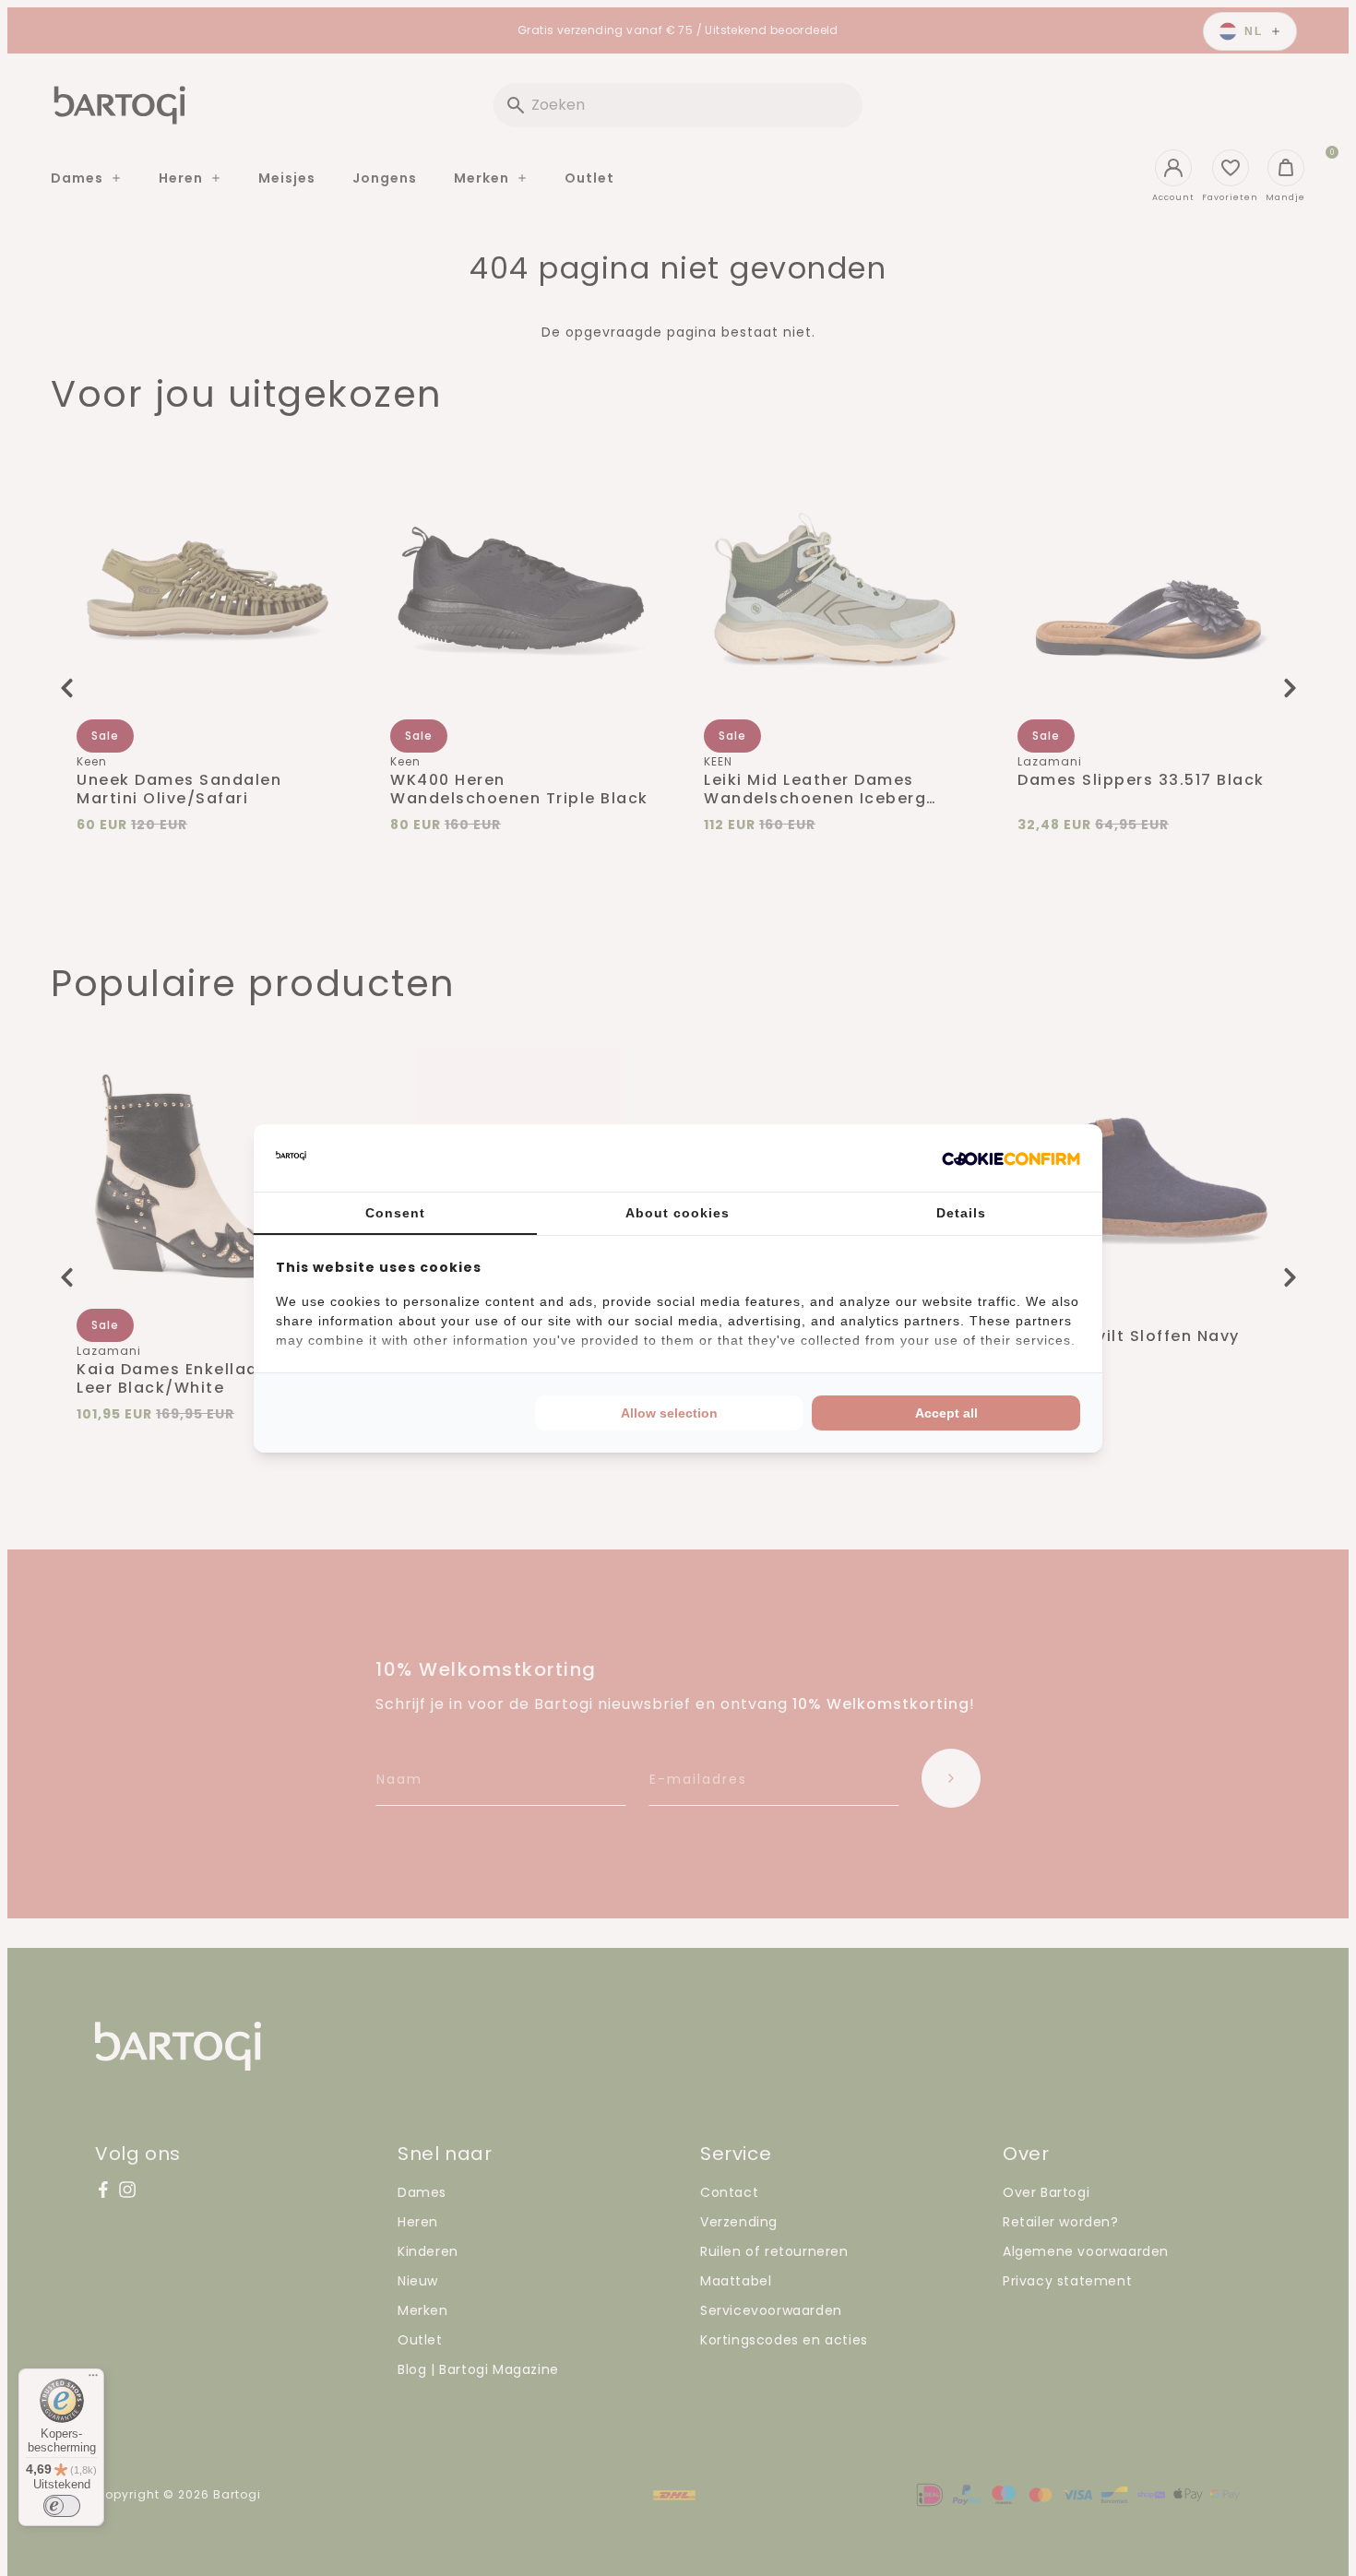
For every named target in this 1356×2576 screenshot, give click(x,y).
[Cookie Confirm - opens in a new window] (1011, 1157)
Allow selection (669, 1413)
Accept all (946, 1413)
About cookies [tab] (678, 1213)
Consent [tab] (395, 1213)
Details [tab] (961, 1213)
